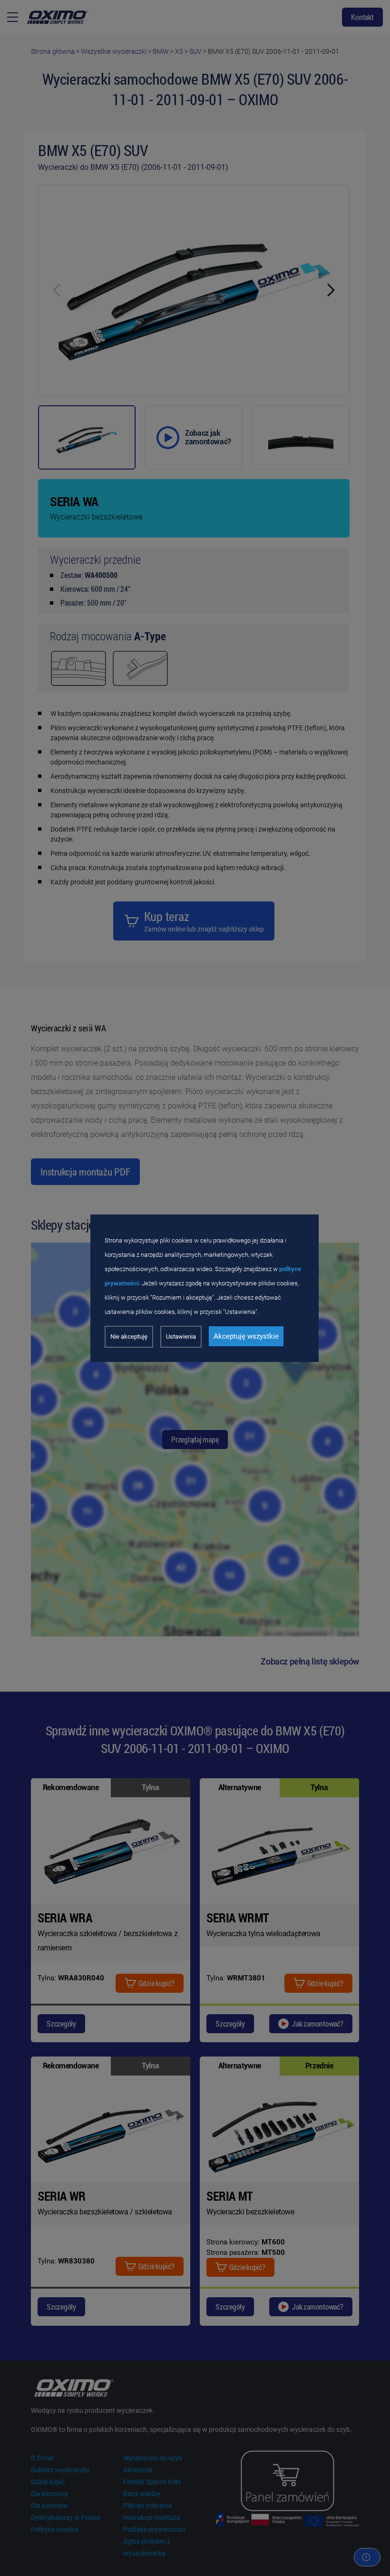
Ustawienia (181, 1337)
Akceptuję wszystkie (246, 1336)
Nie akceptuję (129, 1337)
